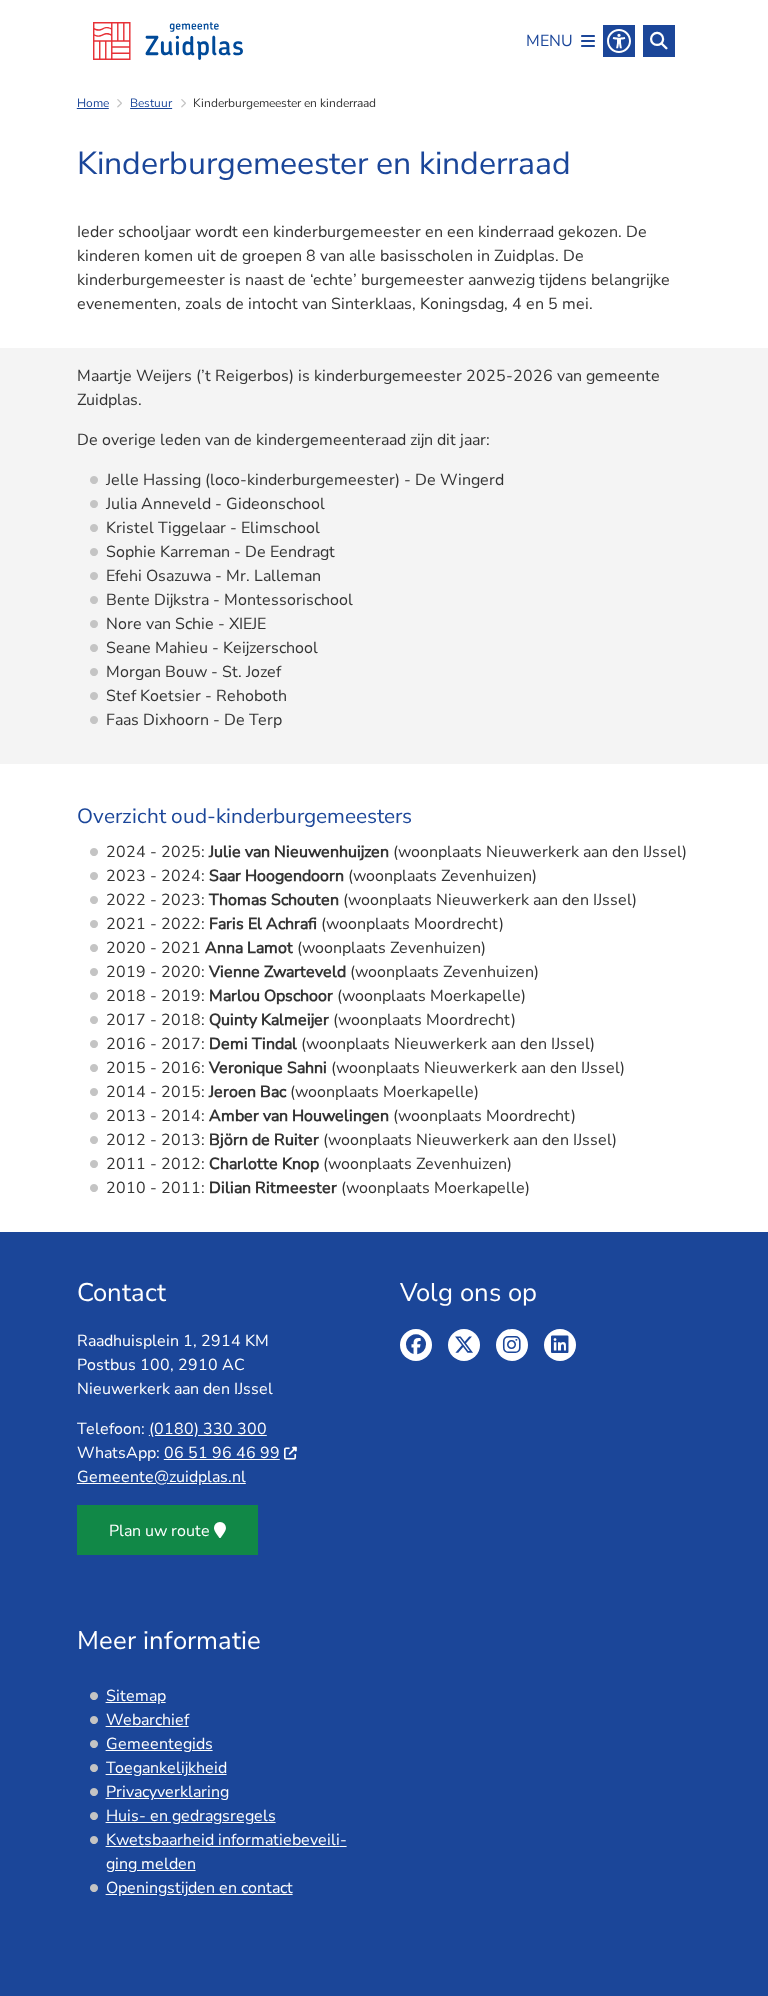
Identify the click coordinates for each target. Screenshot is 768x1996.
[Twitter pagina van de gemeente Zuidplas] (464, 1345)
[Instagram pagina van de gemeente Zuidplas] (512, 1345)
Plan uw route (159, 1531)
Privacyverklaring (167, 1792)
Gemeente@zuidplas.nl (161, 1477)
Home (93, 103)
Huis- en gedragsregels (191, 1816)
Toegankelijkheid (166, 1768)
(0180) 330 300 (208, 1429)
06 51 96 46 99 (222, 1453)
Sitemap (136, 1696)
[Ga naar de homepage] (168, 41)
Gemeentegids (159, 1744)
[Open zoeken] (659, 41)
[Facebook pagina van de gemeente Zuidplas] (416, 1345)
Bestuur (151, 103)
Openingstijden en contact (199, 1888)
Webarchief (147, 1720)
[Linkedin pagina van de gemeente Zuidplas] (560, 1345)
